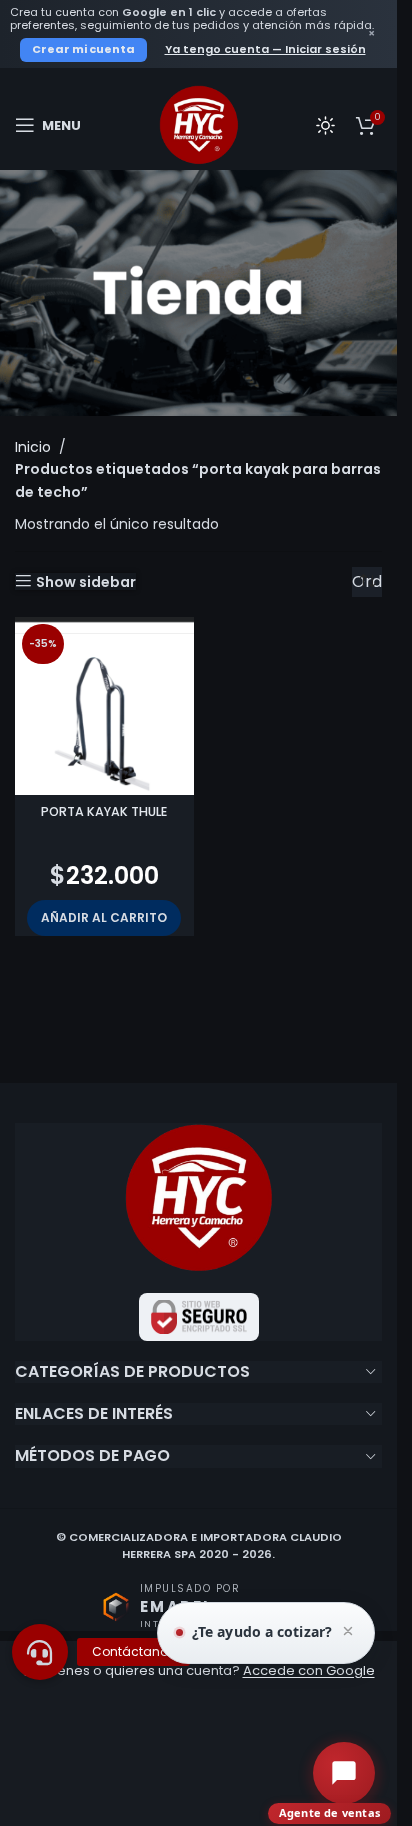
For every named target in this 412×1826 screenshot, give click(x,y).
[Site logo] (199, 124)
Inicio (33, 447)
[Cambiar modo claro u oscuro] (325, 125)
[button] (104, 918)
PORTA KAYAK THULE (104, 811)
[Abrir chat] (344, 1773)
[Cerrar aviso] (348, 1633)
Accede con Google (309, 1670)
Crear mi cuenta (83, 49)
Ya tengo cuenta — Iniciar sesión (265, 49)
